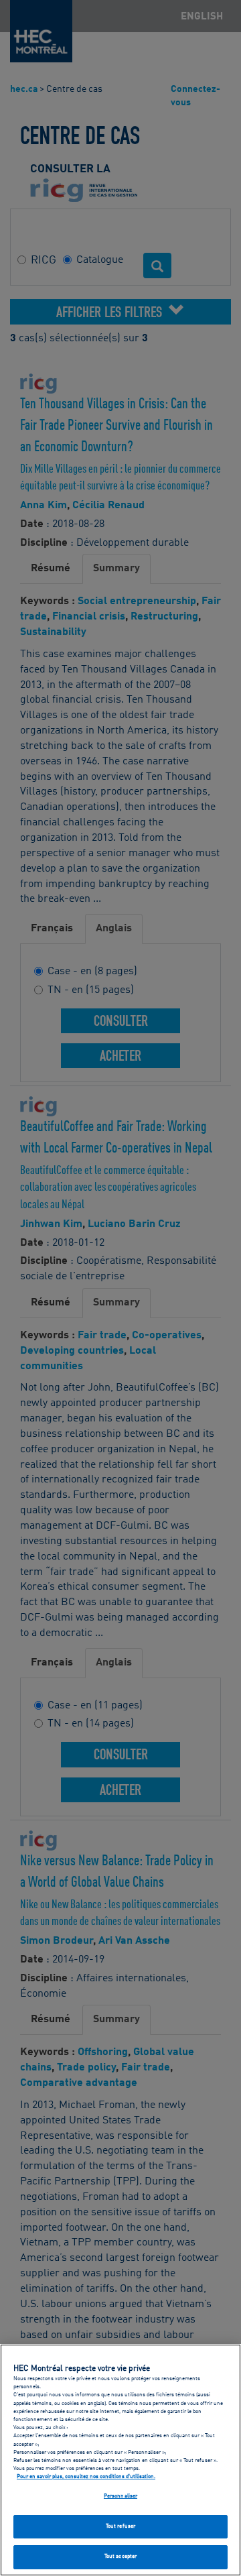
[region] (120, 2460)
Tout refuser (120, 2526)
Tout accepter (120, 2557)
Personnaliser (120, 2496)
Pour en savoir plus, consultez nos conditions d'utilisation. (86, 2477)
